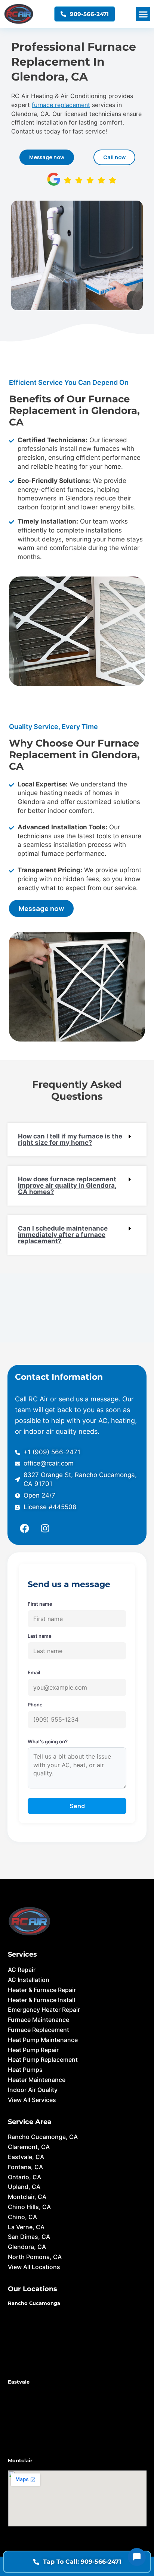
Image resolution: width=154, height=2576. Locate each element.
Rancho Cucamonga (34, 2303)
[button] (143, 14)
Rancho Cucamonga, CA (43, 2137)
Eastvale (19, 2382)
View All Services (32, 2100)
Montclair (20, 2460)
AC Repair (22, 1970)
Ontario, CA (24, 2177)
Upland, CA (24, 2187)
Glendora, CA (27, 2247)
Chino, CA (22, 2217)
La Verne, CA (26, 2227)
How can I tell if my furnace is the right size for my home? (70, 1139)
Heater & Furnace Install (41, 2000)
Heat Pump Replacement (43, 2060)
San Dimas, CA (29, 2237)
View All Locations (34, 2267)
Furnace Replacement (38, 2030)
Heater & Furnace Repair (42, 1990)
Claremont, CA (29, 2147)
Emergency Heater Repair (44, 2010)
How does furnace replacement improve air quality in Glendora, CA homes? (67, 1185)
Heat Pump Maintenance (43, 2040)
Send (77, 1806)
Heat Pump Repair (33, 2050)
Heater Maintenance (37, 2080)
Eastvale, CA (26, 2157)
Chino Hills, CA (29, 2207)
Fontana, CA (25, 2167)
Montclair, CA (27, 2197)
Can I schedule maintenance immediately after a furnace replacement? (63, 1235)
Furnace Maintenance (38, 2020)
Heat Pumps (25, 2070)
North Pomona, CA (35, 2257)
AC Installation (29, 1980)
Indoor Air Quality (33, 2090)
